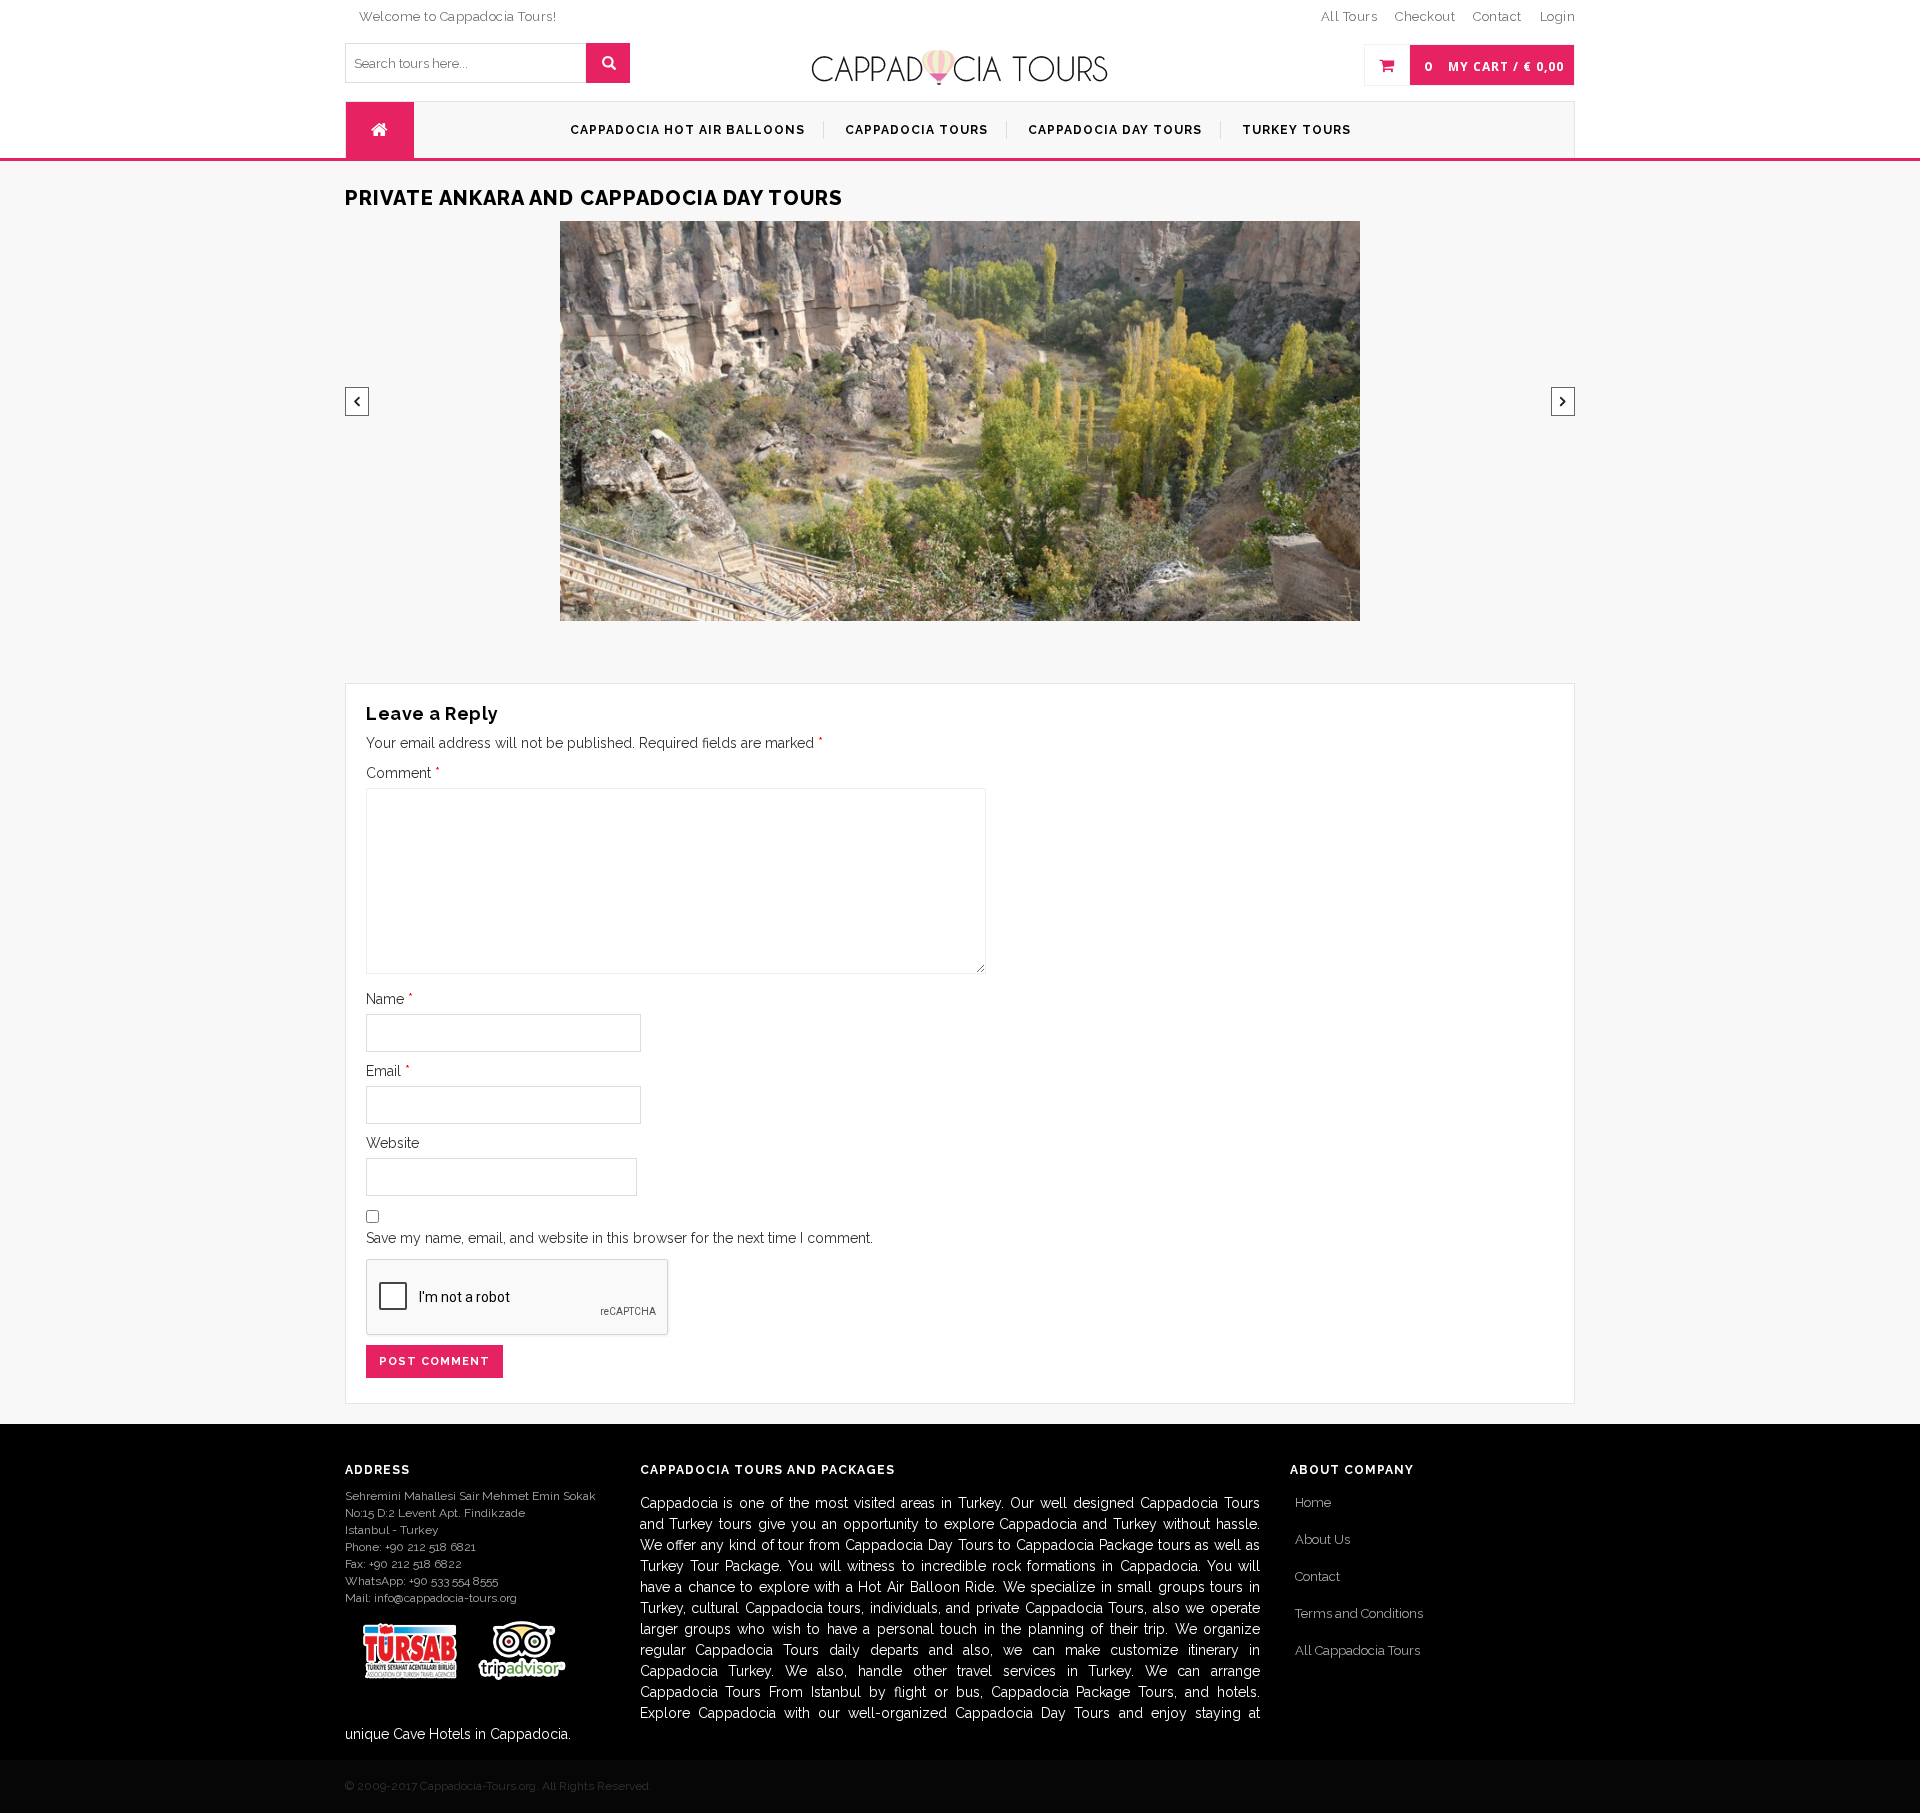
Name (389, 999)
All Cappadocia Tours (1357, 1650)
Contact (1317, 1576)
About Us (1322, 1539)
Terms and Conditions (1359, 1613)
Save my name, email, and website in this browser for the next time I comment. (619, 1238)
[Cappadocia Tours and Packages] (960, 67)
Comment (403, 773)
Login (1558, 16)
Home (1313, 1502)
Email (388, 1071)
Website (392, 1143)
